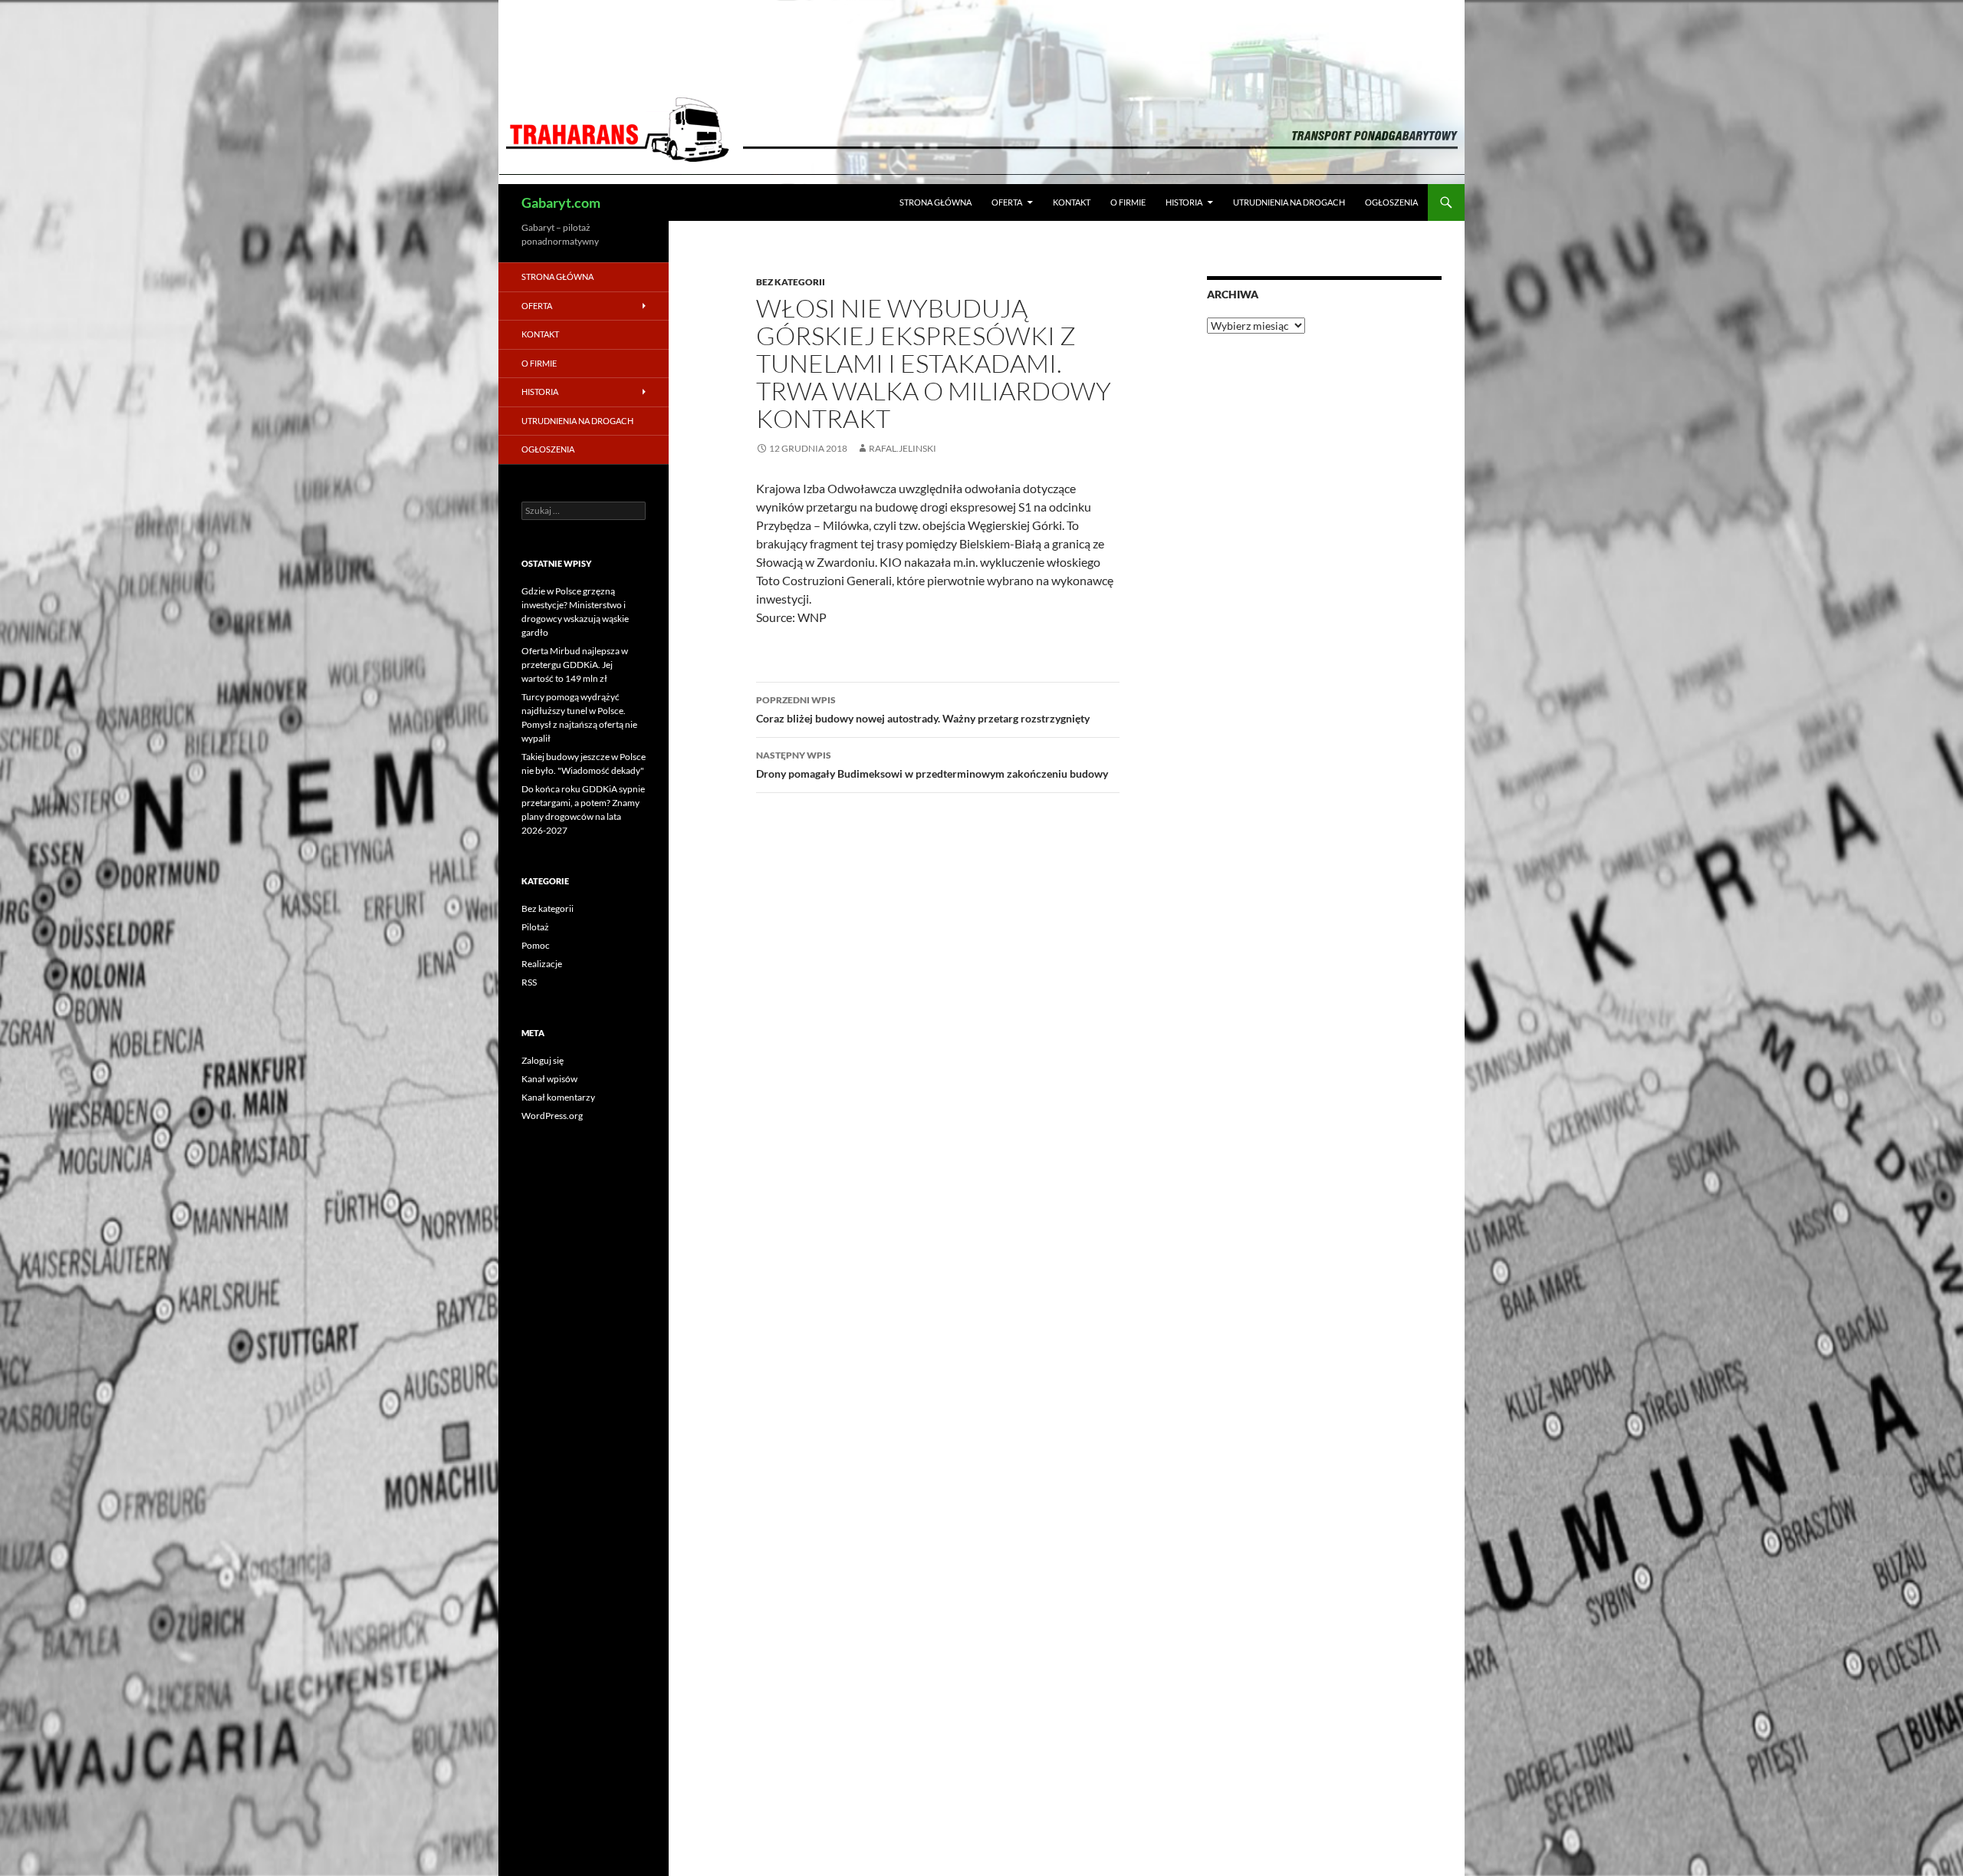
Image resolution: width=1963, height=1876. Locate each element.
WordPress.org (552, 1116)
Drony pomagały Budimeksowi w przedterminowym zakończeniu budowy (932, 765)
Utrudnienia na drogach (1289, 202)
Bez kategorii (791, 282)
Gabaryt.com (561, 202)
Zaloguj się (543, 1060)
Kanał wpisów (549, 1079)
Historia (1184, 202)
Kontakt (1072, 202)
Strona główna (935, 202)
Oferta (1007, 202)
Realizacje (542, 964)
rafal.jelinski (903, 448)
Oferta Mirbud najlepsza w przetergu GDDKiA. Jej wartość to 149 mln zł (575, 665)
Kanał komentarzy (558, 1097)
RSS (529, 982)
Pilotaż (535, 927)
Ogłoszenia (1391, 202)
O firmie (1128, 202)
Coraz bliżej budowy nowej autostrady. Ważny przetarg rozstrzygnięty (923, 709)
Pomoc (536, 945)
